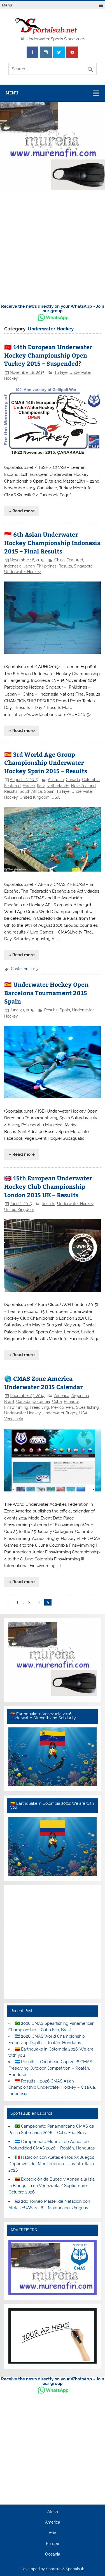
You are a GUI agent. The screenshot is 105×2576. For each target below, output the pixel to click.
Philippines (47, 566)
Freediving (40, 1407)
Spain (49, 791)
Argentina (80, 1396)
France (29, 786)
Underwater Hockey (23, 572)
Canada (73, 780)
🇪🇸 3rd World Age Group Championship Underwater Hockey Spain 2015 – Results (46, 763)
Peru (70, 1407)
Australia (56, 780)
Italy (41, 786)
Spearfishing (88, 1407)
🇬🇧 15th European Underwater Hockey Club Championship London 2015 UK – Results (48, 1186)
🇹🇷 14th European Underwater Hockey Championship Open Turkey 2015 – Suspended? (48, 355)
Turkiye (61, 372)
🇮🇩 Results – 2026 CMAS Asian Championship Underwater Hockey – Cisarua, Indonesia (52, 2088)
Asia (53, 2533)
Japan (29, 566)
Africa (53, 2512)
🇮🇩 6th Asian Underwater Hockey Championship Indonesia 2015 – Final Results (52, 543)
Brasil (9, 1401)
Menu (7, 5)
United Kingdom (35, 797)
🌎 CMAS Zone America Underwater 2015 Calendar (44, 1383)
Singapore (83, 566)
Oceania (53, 2554)
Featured (75, 560)
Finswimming (16, 1407)
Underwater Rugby (60, 1413)
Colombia (91, 780)
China (60, 560)
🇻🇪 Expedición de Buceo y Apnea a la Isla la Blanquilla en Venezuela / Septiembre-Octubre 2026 (51, 2186)
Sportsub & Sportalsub (65, 2569)
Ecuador (71, 1401)
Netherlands (58, 786)
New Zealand (83, 786)
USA (56, 797)
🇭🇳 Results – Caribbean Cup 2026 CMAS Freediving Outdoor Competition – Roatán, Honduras (50, 2068)
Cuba (57, 1401)
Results (65, 566)
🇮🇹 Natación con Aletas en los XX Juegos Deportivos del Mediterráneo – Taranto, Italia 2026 (51, 2164)
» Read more (22, 511)
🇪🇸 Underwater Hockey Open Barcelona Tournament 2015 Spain (46, 993)
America (62, 1396)
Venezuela (14, 1419)
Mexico (57, 1407)
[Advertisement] (53, 248)
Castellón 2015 (24, 969)
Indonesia (13, 566)
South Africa (31, 791)
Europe (53, 2544)
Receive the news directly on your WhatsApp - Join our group (53, 308)
